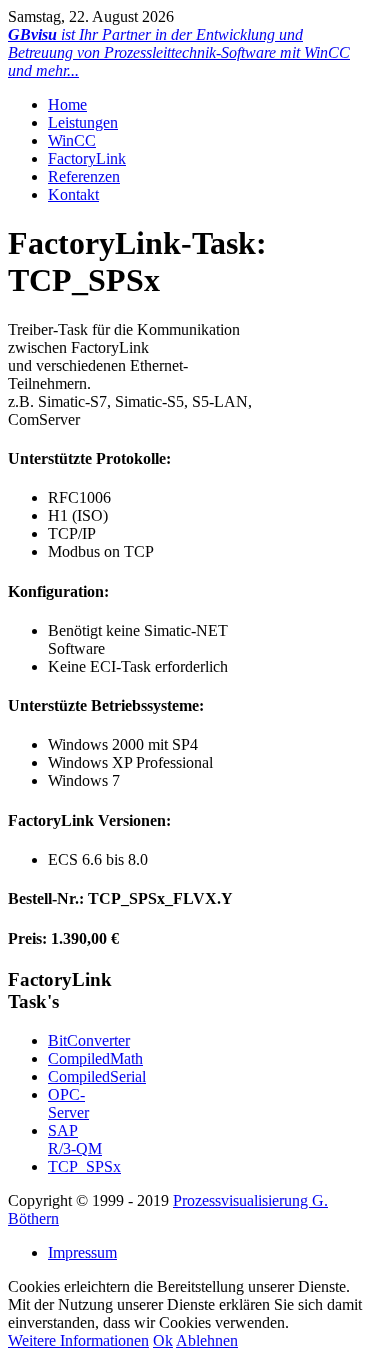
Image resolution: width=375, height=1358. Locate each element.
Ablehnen (207, 1340)
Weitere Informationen (78, 1340)
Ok (163, 1340)
